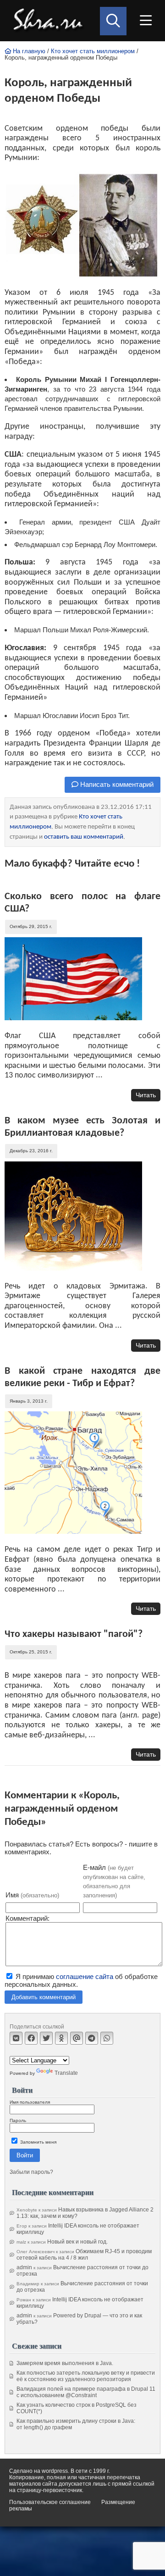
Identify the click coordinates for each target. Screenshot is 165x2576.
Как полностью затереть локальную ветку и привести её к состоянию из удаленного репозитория (86, 2376)
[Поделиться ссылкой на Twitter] (46, 2038)
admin (24, 2267)
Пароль (18, 2120)
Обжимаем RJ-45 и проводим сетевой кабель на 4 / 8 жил (84, 2255)
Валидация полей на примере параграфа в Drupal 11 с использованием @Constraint (86, 2392)
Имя (32, 1895)
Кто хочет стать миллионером (93, 51)
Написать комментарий (116, 784)
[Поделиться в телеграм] (92, 2038)
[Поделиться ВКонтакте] (16, 2038)
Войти (25, 2155)
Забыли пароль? (31, 2172)
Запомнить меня (38, 2142)
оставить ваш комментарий (84, 837)
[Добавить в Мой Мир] (77, 2038)
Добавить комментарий (44, 1997)
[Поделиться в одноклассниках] (61, 2038)
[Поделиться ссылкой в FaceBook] (31, 2038)
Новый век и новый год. (77, 2242)
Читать (146, 1095)
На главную (28, 51)
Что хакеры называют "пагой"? (74, 1634)
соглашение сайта (85, 1976)
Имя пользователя (30, 2102)
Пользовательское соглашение (50, 2502)
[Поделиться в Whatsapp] (107, 2038)
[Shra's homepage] (50, 21)
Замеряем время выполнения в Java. (65, 2363)
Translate (66, 2073)
